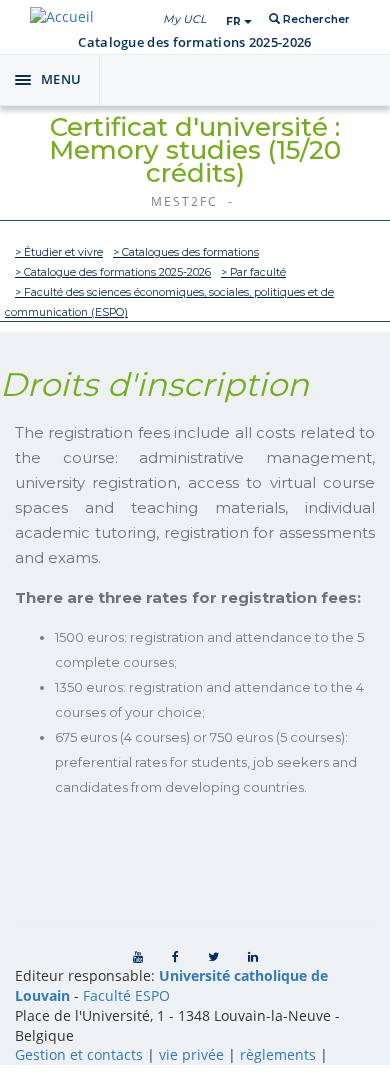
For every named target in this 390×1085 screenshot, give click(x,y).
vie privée (191, 1054)
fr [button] (235, 21)
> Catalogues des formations (186, 252)
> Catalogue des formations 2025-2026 (113, 272)
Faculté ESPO (126, 995)
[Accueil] (62, 16)
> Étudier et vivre (59, 252)
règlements (278, 1054)
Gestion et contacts (79, 1054)
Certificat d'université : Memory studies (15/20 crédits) (195, 150)
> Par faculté (253, 272)
